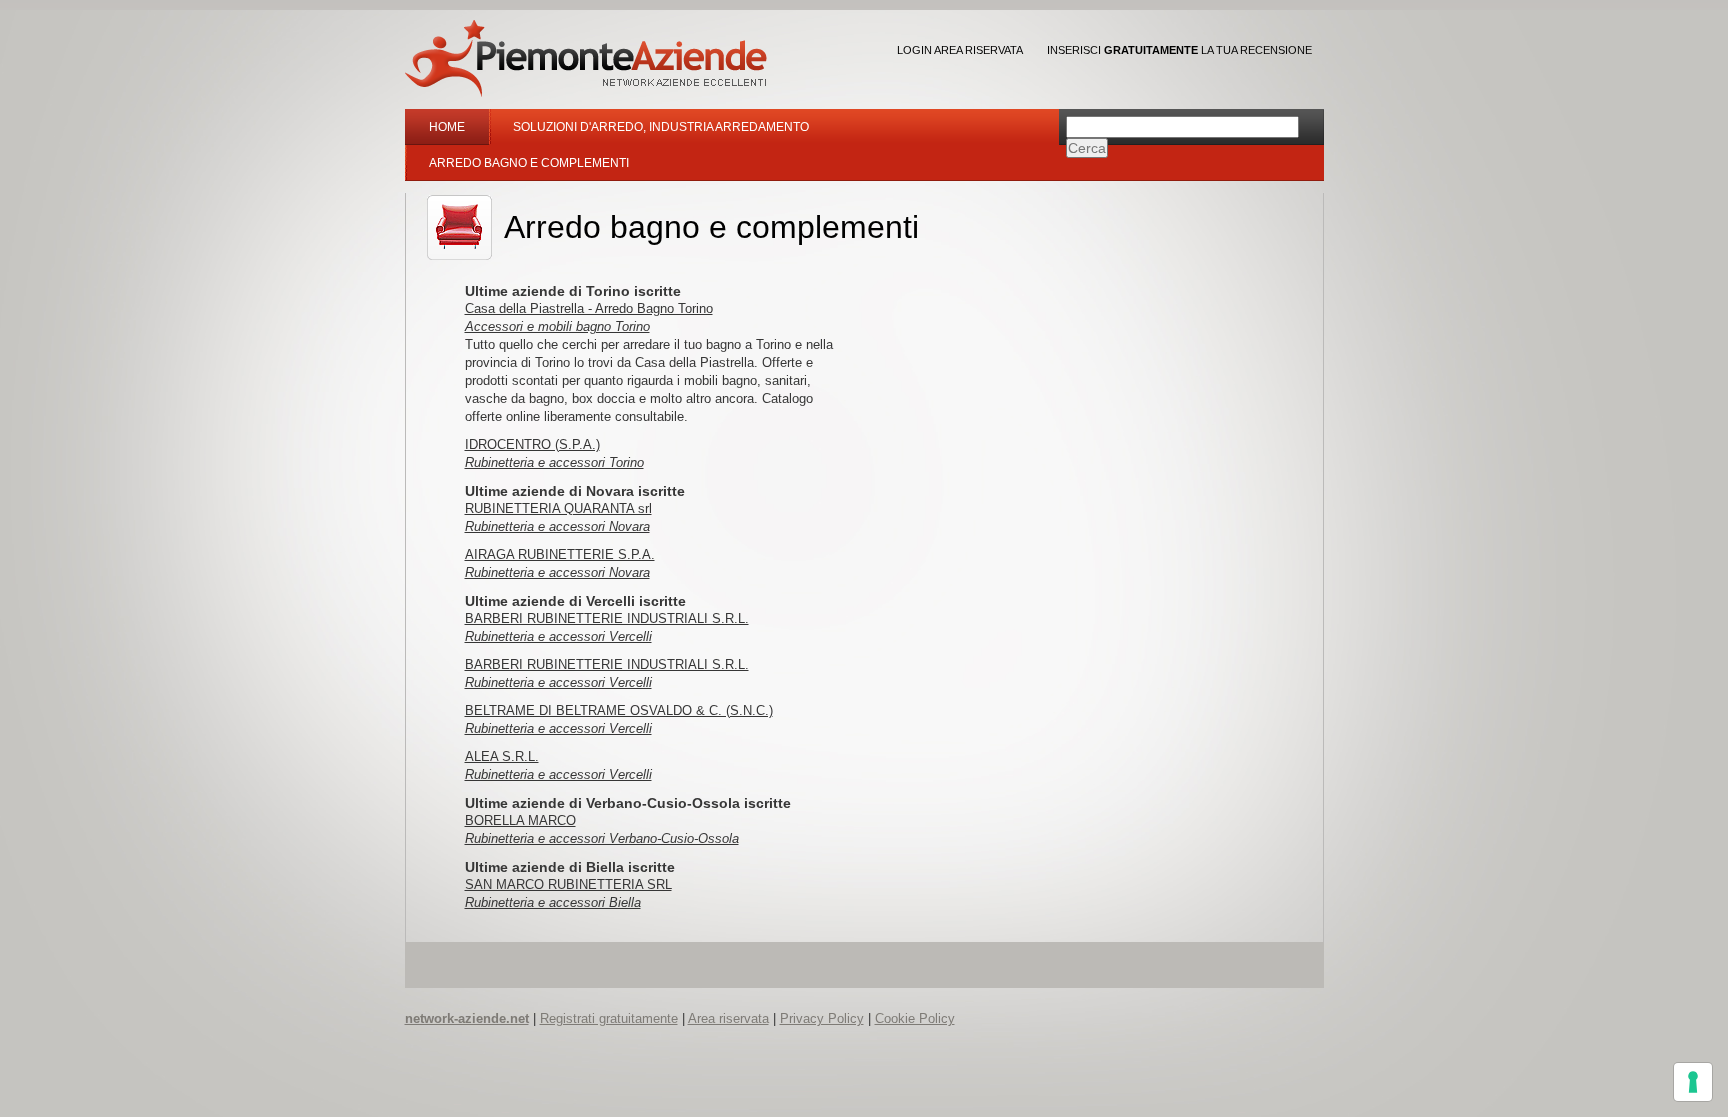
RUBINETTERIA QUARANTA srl (558, 508)
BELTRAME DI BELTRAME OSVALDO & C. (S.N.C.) (619, 710)
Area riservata (728, 1018)
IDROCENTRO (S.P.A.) (532, 444)
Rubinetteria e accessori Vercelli (558, 636)
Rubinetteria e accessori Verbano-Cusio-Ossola (602, 838)
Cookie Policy (915, 1018)
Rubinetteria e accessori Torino (554, 462)
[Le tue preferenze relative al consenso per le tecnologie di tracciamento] (1693, 1082)
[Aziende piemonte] (586, 58)
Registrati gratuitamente (609, 1018)
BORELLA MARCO (520, 820)
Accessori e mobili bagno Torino (557, 326)
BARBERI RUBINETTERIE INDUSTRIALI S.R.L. (607, 618)
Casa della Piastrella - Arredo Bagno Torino (589, 308)
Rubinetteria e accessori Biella (553, 902)
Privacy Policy (822, 1018)
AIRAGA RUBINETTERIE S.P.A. (560, 554)
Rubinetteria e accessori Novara (557, 526)
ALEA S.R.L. (502, 756)
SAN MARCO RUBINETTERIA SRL (568, 884)
